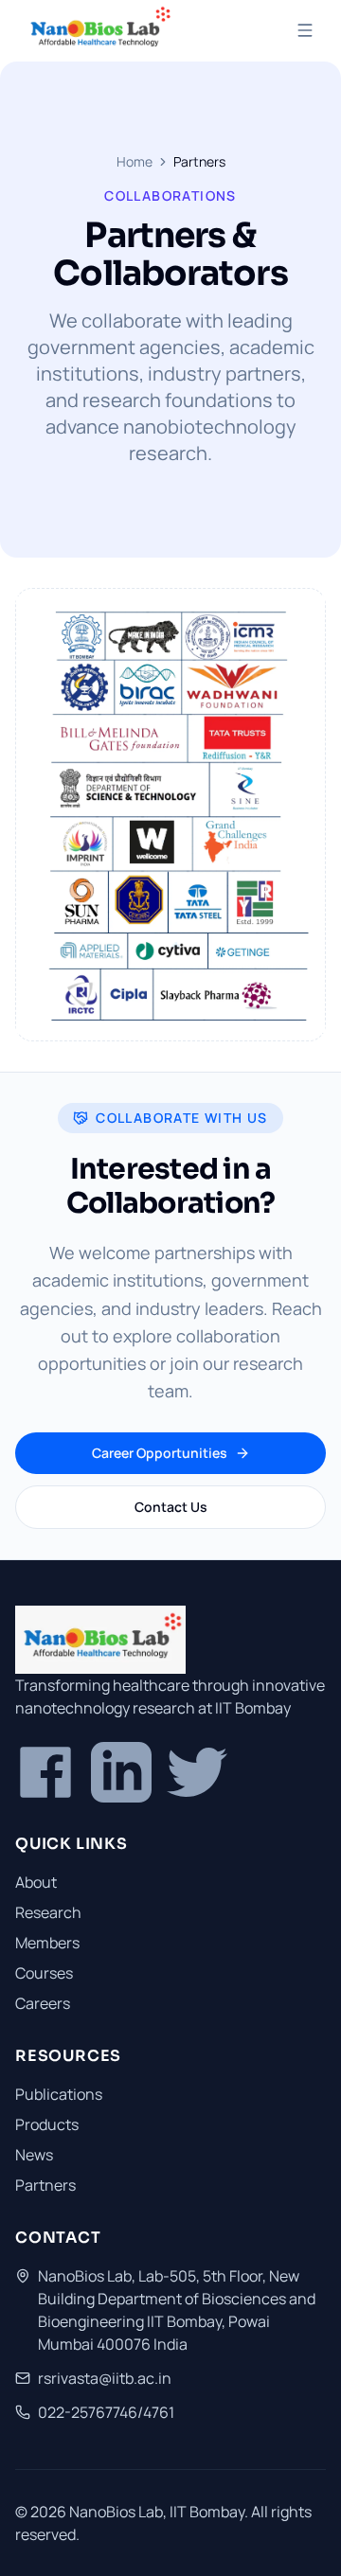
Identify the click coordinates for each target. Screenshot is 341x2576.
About (36, 1882)
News (34, 2155)
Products (47, 2124)
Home (135, 161)
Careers (43, 2003)
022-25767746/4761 (106, 2412)
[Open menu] (305, 30)
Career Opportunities (160, 1453)
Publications (59, 2094)
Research (48, 1912)
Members (47, 1943)
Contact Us (171, 1507)
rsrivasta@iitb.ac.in (105, 2378)
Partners (45, 2185)
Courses (44, 1973)
